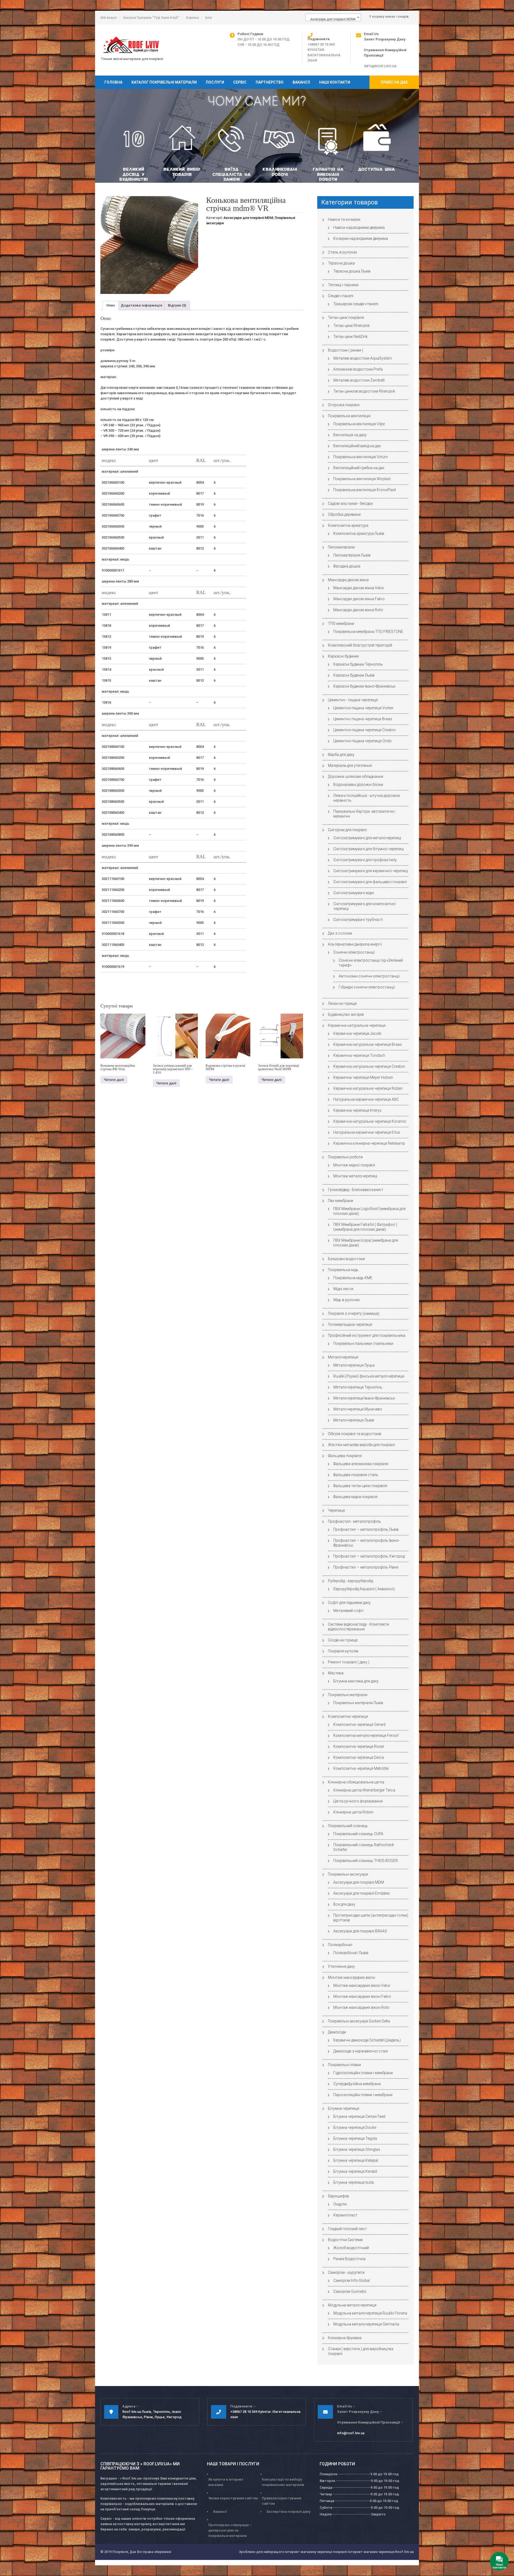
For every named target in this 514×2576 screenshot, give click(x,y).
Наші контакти (335, 82)
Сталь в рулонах (343, 252)
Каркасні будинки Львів (354, 675)
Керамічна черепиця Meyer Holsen (363, 1077)
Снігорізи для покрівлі (347, 830)
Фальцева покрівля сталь (356, 1475)
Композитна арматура (348, 525)
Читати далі (114, 1080)
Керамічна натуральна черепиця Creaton (369, 1066)
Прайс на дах (394, 82)
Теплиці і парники (343, 285)
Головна (113, 82)
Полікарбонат (340, 1945)
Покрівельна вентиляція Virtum (361, 457)
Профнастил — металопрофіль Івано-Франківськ (366, 1543)
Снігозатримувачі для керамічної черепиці (371, 871)
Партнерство (270, 82)
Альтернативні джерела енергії (355, 944)
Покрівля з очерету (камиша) (354, 1313)
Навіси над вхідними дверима (359, 227)
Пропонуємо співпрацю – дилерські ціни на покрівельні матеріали (230, 2530)
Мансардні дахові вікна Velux (359, 588)
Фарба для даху (341, 755)
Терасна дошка (341, 263)
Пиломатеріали (341, 547)
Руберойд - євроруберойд (350, 1581)
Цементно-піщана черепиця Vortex (363, 708)
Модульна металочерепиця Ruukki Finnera (370, 2313)
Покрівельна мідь (343, 1270)
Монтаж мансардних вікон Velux (362, 1985)
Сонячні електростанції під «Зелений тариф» (371, 963)
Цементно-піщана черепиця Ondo (362, 741)
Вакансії (301, 82)
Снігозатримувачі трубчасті (358, 920)
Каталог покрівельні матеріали (164, 82)
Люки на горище (342, 1003)
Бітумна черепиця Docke (355, 2127)
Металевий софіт (349, 1611)
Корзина (192, 18)
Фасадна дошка (347, 566)
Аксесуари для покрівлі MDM (248, 218)
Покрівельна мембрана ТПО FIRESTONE (368, 632)
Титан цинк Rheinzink (352, 326)
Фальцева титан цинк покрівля (360, 1486)
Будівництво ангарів (346, 1014)
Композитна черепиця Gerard (359, 1724)
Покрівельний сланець (348, 1826)
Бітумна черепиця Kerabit (355, 2171)
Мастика (336, 1673)
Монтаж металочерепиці (355, 1176)
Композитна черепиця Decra (359, 1757)
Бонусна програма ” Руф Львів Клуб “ (152, 18)
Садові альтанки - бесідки (350, 503)
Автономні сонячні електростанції (369, 976)
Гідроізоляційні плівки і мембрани (363, 2073)
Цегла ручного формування (358, 1801)
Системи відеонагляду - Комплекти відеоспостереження (358, 1627)
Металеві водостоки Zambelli (359, 380)
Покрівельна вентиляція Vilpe (359, 424)
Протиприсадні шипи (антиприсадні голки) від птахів (371, 1918)
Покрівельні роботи (345, 1157)
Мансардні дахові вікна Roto (358, 610)
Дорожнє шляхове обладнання (356, 776)
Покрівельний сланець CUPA (358, 1834)
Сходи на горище (343, 1640)
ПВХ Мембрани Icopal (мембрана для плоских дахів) (366, 1243)
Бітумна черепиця (344, 2108)
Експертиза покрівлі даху (288, 2512)
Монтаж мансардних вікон (352, 1977)
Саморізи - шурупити (346, 2272)
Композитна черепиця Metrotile (361, 1768)
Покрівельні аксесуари (348, 1874)
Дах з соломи (340, 933)
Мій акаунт (109, 18)
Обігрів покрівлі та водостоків (355, 1434)
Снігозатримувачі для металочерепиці (367, 838)
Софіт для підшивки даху (349, 1603)
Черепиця (336, 1510)
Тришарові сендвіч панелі (356, 304)
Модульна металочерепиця (352, 2305)
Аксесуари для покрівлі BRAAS (360, 1931)
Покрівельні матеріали (348, 1695)
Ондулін (340, 2204)
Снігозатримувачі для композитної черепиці (365, 906)
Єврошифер (339, 2196)
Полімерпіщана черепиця (350, 1324)
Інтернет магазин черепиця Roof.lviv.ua (381, 2552)
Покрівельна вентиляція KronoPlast (365, 490)
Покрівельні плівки (344, 2065)
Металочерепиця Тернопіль (358, 1387)
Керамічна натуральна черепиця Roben (368, 1088)
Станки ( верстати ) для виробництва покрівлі (361, 2351)
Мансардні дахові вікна (348, 580)
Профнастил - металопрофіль (354, 1521)
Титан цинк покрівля (346, 318)
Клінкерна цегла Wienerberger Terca (364, 1790)
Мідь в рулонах (347, 1300)
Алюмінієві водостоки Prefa (358, 369)
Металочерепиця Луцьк (354, 1365)
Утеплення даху (341, 1966)
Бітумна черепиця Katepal (356, 2160)
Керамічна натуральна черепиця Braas (368, 1044)
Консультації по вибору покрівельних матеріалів (283, 2482)
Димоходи (337, 2032)
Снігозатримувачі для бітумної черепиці (369, 849)
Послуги (215, 82)
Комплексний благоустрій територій (360, 645)
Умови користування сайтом (233, 2498)
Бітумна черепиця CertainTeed (359, 2116)
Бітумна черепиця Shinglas (357, 2149)
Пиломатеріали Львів (352, 555)
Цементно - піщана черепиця (353, 700)
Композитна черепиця (348, 1716)
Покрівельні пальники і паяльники (363, 1343)
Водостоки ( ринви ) (346, 350)
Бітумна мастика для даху (356, 1681)
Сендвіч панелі (341, 296)
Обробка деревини (344, 514)
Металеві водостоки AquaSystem (363, 358)
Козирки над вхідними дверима (361, 238)
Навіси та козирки (344, 219)
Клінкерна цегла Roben (353, 1812)
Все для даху (344, 1904)
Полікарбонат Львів (351, 1953)
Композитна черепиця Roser (359, 1746)
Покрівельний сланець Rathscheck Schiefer (364, 1847)
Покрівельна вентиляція (349, 416)
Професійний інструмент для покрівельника (367, 1335)
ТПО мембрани (341, 624)
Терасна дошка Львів (352, 271)
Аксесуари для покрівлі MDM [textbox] (332, 19)
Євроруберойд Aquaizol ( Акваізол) (364, 1589)
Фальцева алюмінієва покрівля (361, 1464)
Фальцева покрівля (345, 1456)
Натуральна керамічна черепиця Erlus (367, 1132)
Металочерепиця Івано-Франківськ (364, 1398)
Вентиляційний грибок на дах (359, 468)
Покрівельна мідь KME (353, 1278)
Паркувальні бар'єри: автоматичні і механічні (364, 814)
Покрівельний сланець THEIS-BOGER (366, 1861)
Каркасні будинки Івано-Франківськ (364, 686)
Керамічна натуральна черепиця (357, 1025)
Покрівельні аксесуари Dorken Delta (359, 2021)
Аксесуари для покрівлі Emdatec (362, 1893)
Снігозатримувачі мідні (354, 893)
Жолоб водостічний (351, 2248)
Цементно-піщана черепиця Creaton (364, 730)
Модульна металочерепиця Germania (366, 2324)
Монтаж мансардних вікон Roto (361, 2007)
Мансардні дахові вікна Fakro (359, 599)
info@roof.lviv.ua (380, 66)
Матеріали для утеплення (350, 766)
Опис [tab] (111, 305)
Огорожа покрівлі (344, 405)
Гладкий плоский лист (347, 2229)
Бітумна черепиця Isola (354, 2182)
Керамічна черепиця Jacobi (357, 1033)
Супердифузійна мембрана (357, 2084)
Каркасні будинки (343, 656)
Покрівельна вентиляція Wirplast (362, 479)
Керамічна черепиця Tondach (359, 1055)
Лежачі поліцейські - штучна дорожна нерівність (366, 798)
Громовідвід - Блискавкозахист (356, 1190)
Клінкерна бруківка (345, 2338)
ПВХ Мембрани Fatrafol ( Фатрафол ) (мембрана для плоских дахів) (365, 1227)
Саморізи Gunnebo (350, 2291)
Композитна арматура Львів (359, 533)
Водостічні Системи (345, 2240)
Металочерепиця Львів (354, 1420)
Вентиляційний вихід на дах (357, 446)
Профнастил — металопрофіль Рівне (366, 1567)
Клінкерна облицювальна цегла (356, 1782)
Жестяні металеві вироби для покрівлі (361, 1445)
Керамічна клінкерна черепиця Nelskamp (369, 1143)
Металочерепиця (343, 1357)
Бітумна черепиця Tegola (355, 2138)
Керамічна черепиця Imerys (357, 1110)
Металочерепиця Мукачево (358, 1409)
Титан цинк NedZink (350, 337)
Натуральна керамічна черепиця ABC (366, 1099)
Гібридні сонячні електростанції (367, 987)
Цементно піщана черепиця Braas (363, 719)
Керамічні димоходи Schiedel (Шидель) (367, 2040)
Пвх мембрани (341, 1201)
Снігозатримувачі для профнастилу (365, 860)
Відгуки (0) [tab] (177, 305)
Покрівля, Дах (124, 2552)
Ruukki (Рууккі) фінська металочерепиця (369, 1376)
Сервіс (240, 82)
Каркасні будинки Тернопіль (358, 664)
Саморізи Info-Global (352, 2280)
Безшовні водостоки (346, 1259)
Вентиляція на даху (350, 435)
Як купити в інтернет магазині (226, 2482)
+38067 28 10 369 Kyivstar (251, 2412)
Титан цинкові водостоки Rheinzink (364, 391)
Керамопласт (345, 2215)
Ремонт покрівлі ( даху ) (349, 1662)
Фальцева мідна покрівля (355, 1497)
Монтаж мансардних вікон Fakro (362, 1996)
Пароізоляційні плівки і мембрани (363, 2095)
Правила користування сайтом (281, 2501)
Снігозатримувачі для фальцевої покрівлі (370, 882)
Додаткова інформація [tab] (141, 305)
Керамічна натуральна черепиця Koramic (370, 1121)
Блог (209, 18)
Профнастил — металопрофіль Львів (366, 1529)
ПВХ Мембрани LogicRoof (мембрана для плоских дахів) (369, 1211)
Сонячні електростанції (354, 952)
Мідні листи (343, 1289)
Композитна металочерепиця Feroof (366, 1735)
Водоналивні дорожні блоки (358, 785)
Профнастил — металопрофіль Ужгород (369, 1556)
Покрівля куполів (343, 1651)
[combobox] (333, 17)
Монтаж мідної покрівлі (354, 1165)
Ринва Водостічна (349, 2259)
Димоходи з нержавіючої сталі (361, 2051)
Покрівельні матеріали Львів (358, 1703)
